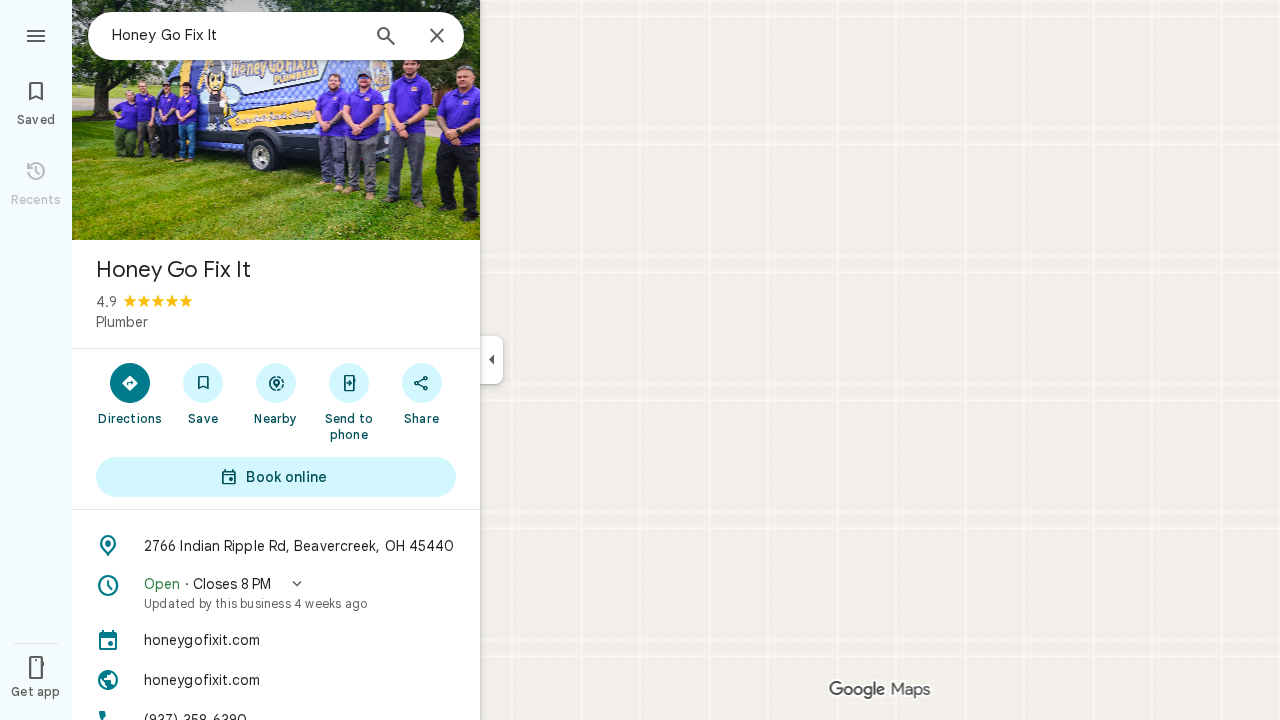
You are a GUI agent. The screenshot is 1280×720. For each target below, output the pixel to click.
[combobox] (235, 35)
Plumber (122, 322)
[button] (276, 593)
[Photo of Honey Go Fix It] (276, 120)
